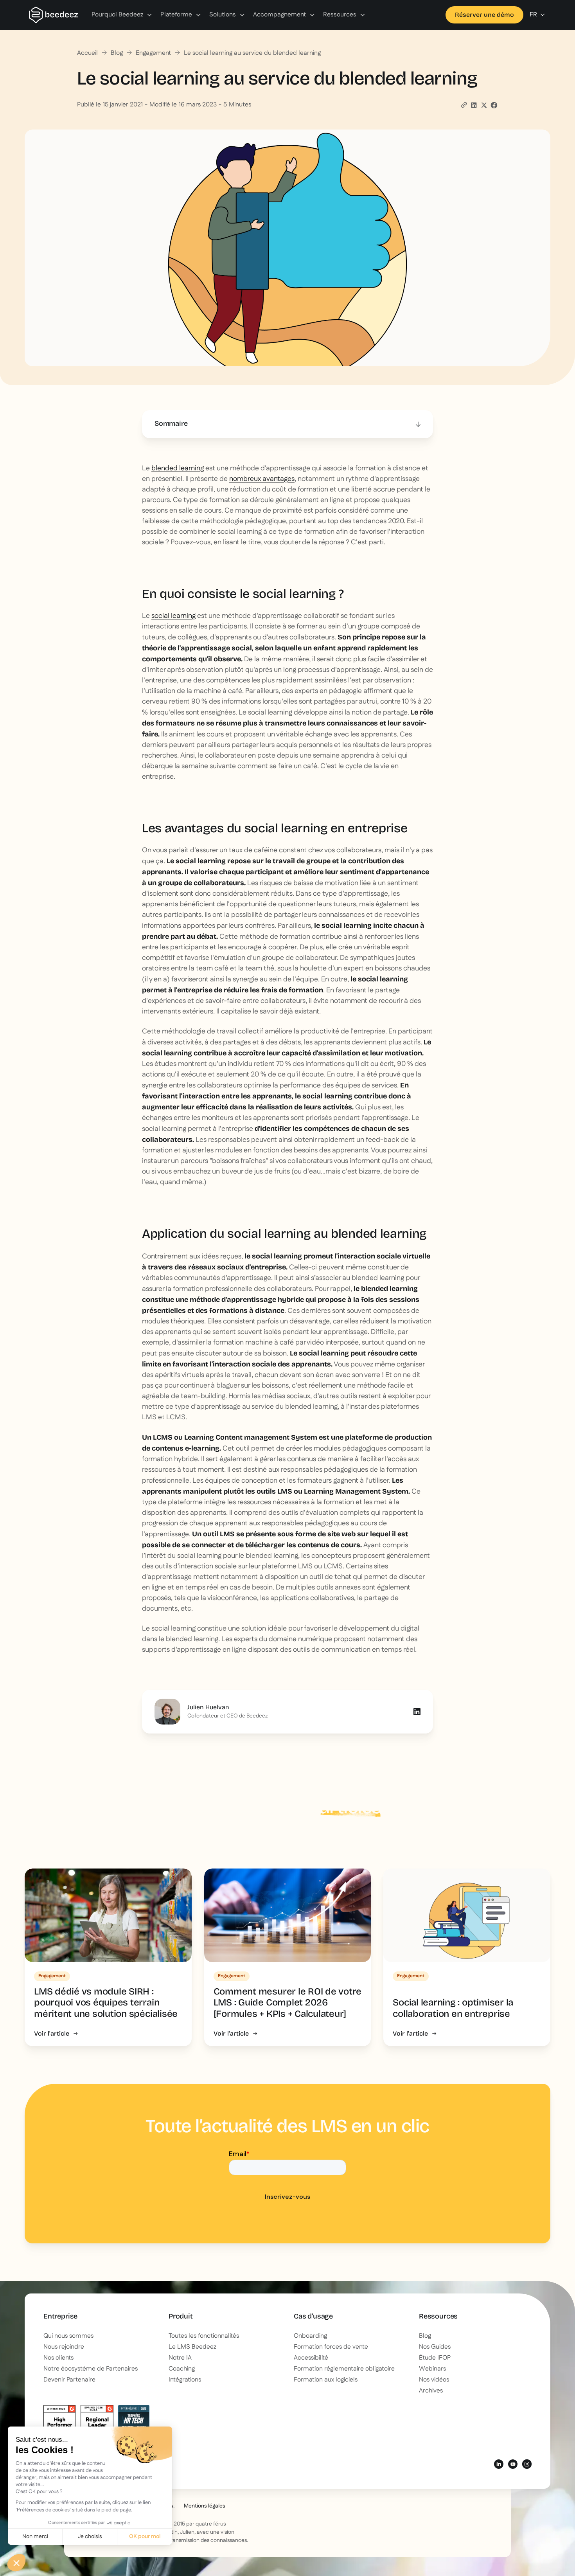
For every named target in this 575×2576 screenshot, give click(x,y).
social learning (173, 616)
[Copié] (464, 105)
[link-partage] (474, 105)
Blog (117, 53)
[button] (122, 15)
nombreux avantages (262, 479)
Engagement (153, 53)
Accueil (87, 53)
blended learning (178, 468)
